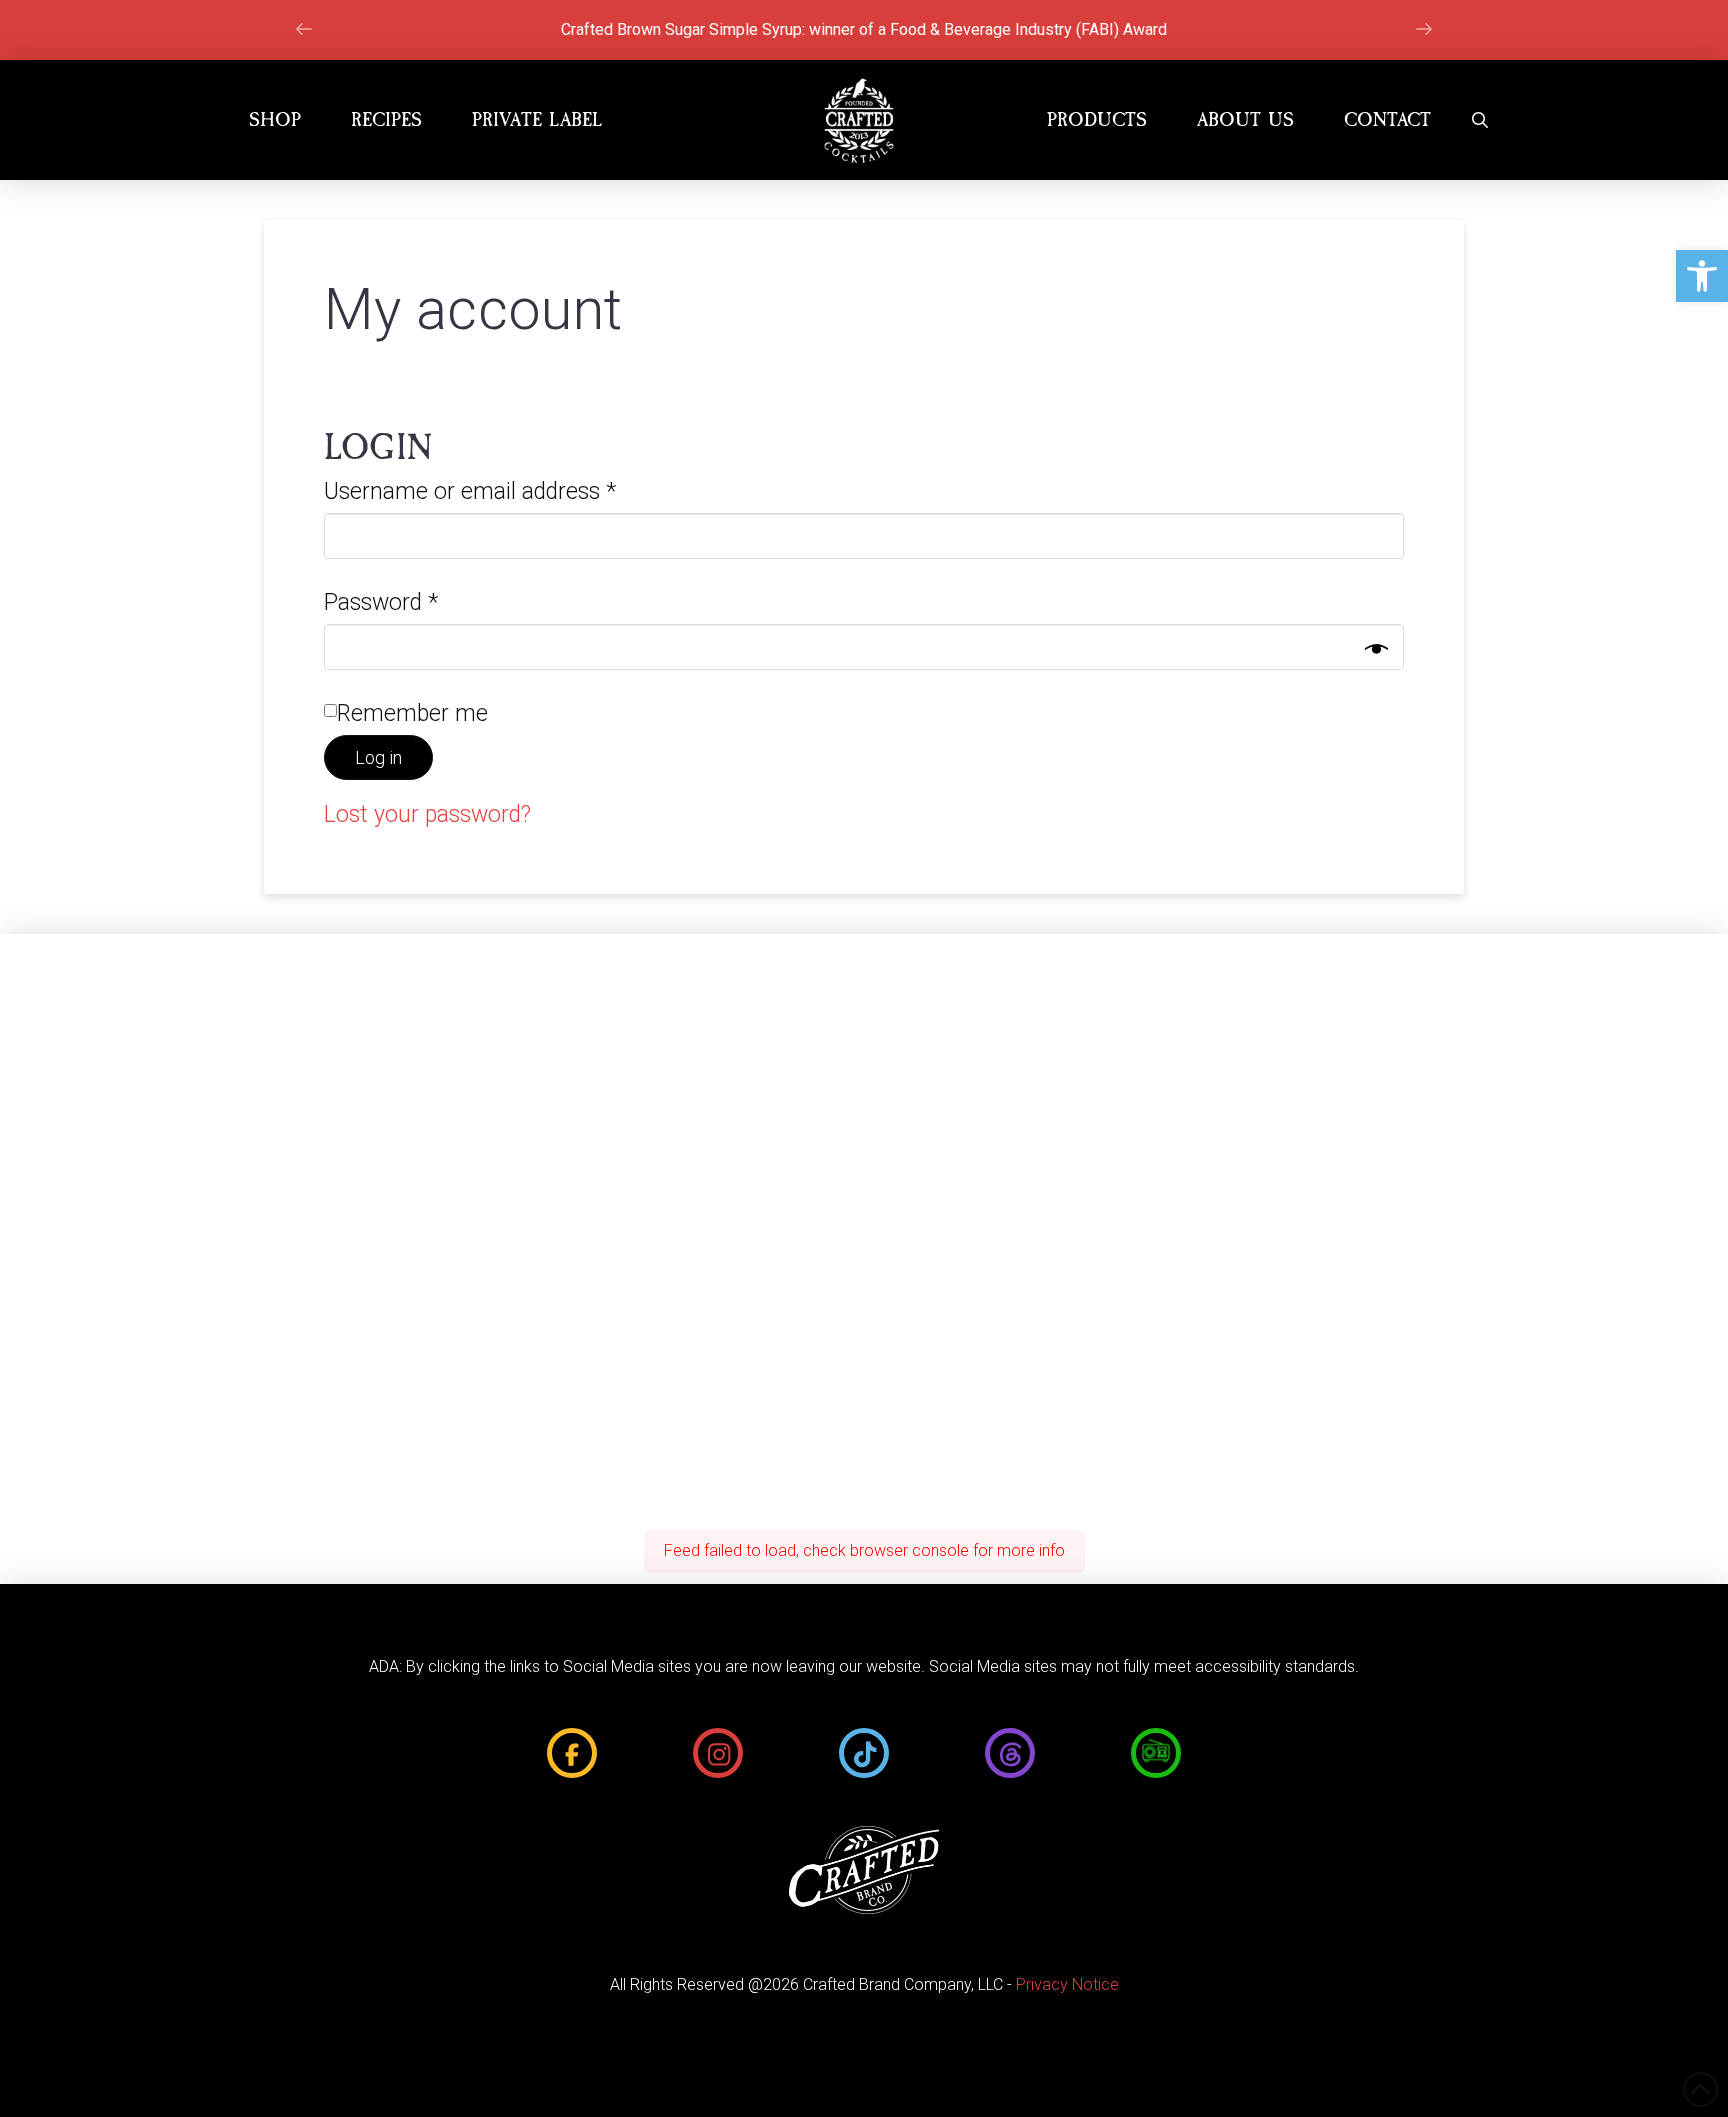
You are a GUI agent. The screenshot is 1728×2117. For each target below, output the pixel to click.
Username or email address (513, 491)
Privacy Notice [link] (1067, 1984)
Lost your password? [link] (427, 814)
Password (424, 602)
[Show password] (1376, 650)
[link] (1702, 276)
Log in (378, 757)
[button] (1480, 120)
